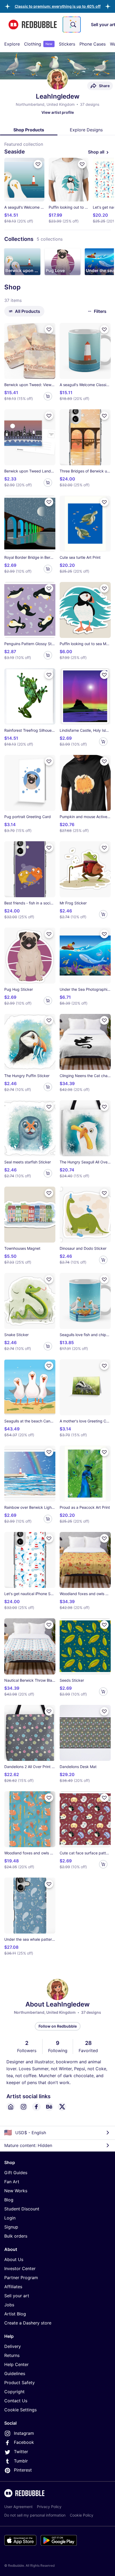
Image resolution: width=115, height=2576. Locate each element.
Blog (9, 2200)
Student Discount (22, 2209)
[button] (58, 6)
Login (10, 2218)
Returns (12, 2355)
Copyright (14, 2392)
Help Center (16, 2364)
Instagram (24, 2433)
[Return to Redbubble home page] (33, 25)
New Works (16, 2191)
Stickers (67, 44)
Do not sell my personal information (35, 2515)
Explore (12, 44)
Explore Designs (86, 130)
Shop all (96, 152)
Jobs (9, 2305)
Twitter (21, 2452)
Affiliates (13, 2287)
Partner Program (21, 2278)
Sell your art (17, 2296)
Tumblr (21, 2461)
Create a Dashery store (28, 2323)
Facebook (24, 2442)
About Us (14, 2259)
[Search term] (73, 25)
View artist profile (58, 112)
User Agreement (18, 2507)
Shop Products (29, 130)
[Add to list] (38, 164)
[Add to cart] (48, 396)
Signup (11, 2227)
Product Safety (20, 2383)
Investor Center (20, 2268)
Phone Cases (93, 44)
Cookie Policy (82, 2515)
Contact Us (16, 2401)
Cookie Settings (20, 2410)
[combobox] (72, 25)
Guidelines (15, 2373)
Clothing (38, 44)
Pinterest (23, 2470)
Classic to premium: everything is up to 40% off (58, 6)
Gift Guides (16, 2173)
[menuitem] (12, 44)
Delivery (13, 2346)
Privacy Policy (49, 2507)
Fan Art (12, 2182)
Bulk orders (16, 2236)
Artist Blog (15, 2314)
